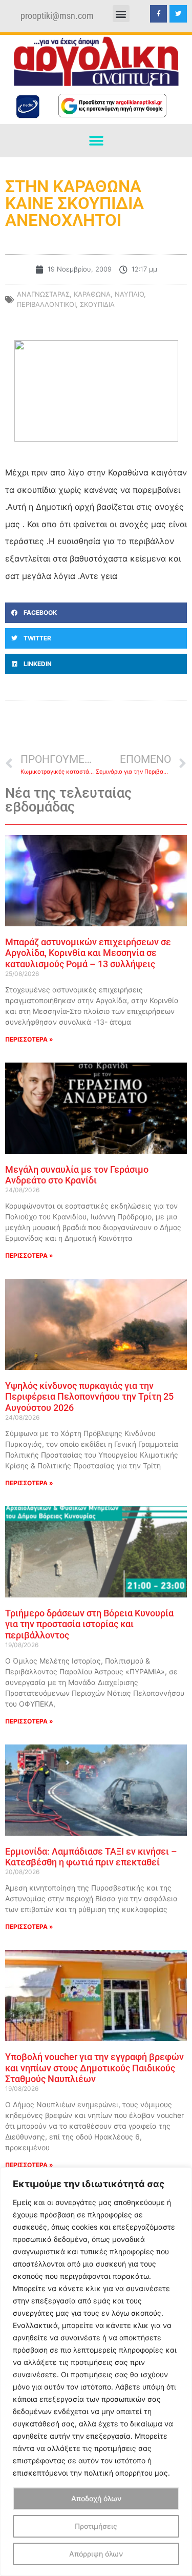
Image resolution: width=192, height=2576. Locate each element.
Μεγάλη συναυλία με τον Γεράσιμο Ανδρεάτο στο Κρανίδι (77, 1175)
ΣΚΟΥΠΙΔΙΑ (97, 304)
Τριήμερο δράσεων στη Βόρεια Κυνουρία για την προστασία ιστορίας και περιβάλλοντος (89, 1624)
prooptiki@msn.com (57, 16)
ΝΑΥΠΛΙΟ (129, 294)
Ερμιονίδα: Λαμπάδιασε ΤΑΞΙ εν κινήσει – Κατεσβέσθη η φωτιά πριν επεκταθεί (91, 1857)
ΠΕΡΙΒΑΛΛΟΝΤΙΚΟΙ (46, 304)
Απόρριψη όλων (96, 2554)
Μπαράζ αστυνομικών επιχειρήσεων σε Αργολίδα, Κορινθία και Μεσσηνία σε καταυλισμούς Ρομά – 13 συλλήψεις (88, 953)
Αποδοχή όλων (96, 2498)
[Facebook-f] (159, 14)
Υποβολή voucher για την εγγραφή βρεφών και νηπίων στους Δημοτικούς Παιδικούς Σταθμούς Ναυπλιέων (94, 2068)
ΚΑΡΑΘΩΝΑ (92, 294)
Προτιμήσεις (96, 2526)
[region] (96, 2372)
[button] (121, 14)
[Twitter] (178, 14)
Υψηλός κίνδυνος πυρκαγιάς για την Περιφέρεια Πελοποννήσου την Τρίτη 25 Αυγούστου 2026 (89, 1397)
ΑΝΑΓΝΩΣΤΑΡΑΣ (43, 294)
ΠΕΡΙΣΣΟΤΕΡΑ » (29, 1039)
